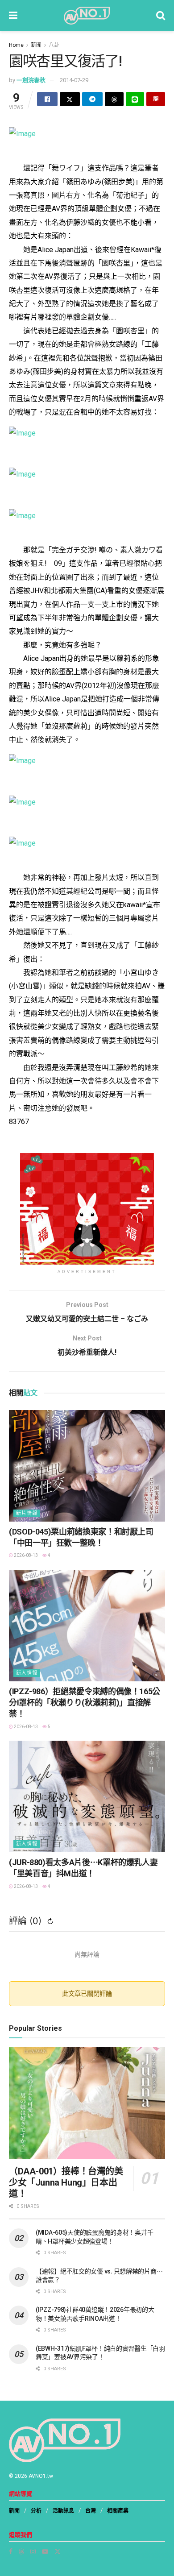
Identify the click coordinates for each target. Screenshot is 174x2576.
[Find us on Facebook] (11, 2551)
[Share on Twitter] (70, 99)
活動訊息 (63, 2511)
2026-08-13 (25, 1555)
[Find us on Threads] (21, 2551)
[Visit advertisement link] (87, 1209)
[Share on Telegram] (92, 99)
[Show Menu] (13, 16)
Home (16, 45)
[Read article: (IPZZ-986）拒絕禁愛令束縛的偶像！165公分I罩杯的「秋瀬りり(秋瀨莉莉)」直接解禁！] (87, 1626)
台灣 (91, 2511)
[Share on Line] (135, 99)
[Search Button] (161, 16)
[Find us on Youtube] (45, 2551)
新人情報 (27, 1673)
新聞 (36, 45)
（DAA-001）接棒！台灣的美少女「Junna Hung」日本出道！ (66, 2182)
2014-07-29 (74, 80)
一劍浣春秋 (31, 80)
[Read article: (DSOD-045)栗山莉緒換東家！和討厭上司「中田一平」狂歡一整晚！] (87, 1466)
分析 (36, 2511)
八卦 (54, 45)
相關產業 (118, 2511)
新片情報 (27, 1513)
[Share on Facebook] (47, 99)
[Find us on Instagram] (33, 2551)
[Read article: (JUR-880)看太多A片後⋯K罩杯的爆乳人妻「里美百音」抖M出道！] (87, 1796)
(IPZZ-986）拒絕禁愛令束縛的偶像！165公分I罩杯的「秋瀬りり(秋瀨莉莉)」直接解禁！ (85, 1703)
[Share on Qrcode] (156, 99)
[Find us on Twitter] (58, 2551)
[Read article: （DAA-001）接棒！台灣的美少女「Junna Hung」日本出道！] (87, 2103)
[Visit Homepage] (87, 16)
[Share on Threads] (114, 99)
